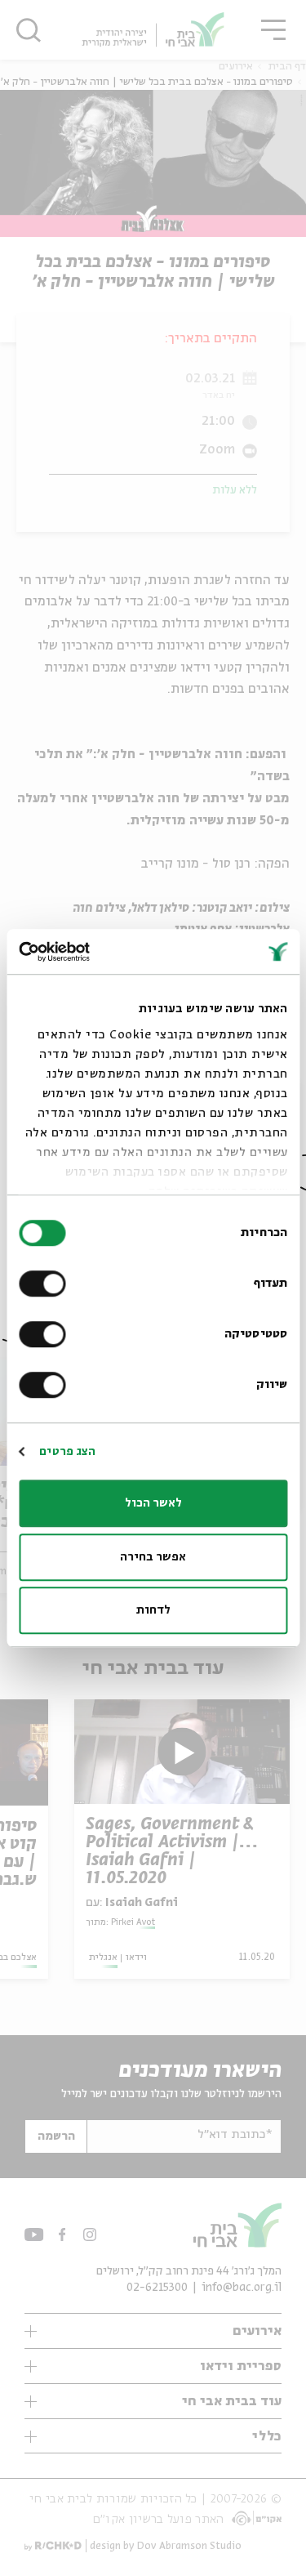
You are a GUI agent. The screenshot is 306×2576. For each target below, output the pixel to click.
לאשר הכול (153, 1503)
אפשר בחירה (153, 1557)
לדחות (153, 1610)
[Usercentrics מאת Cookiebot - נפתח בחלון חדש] (88, 952)
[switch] (46, 1284)
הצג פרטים (67, 1452)
